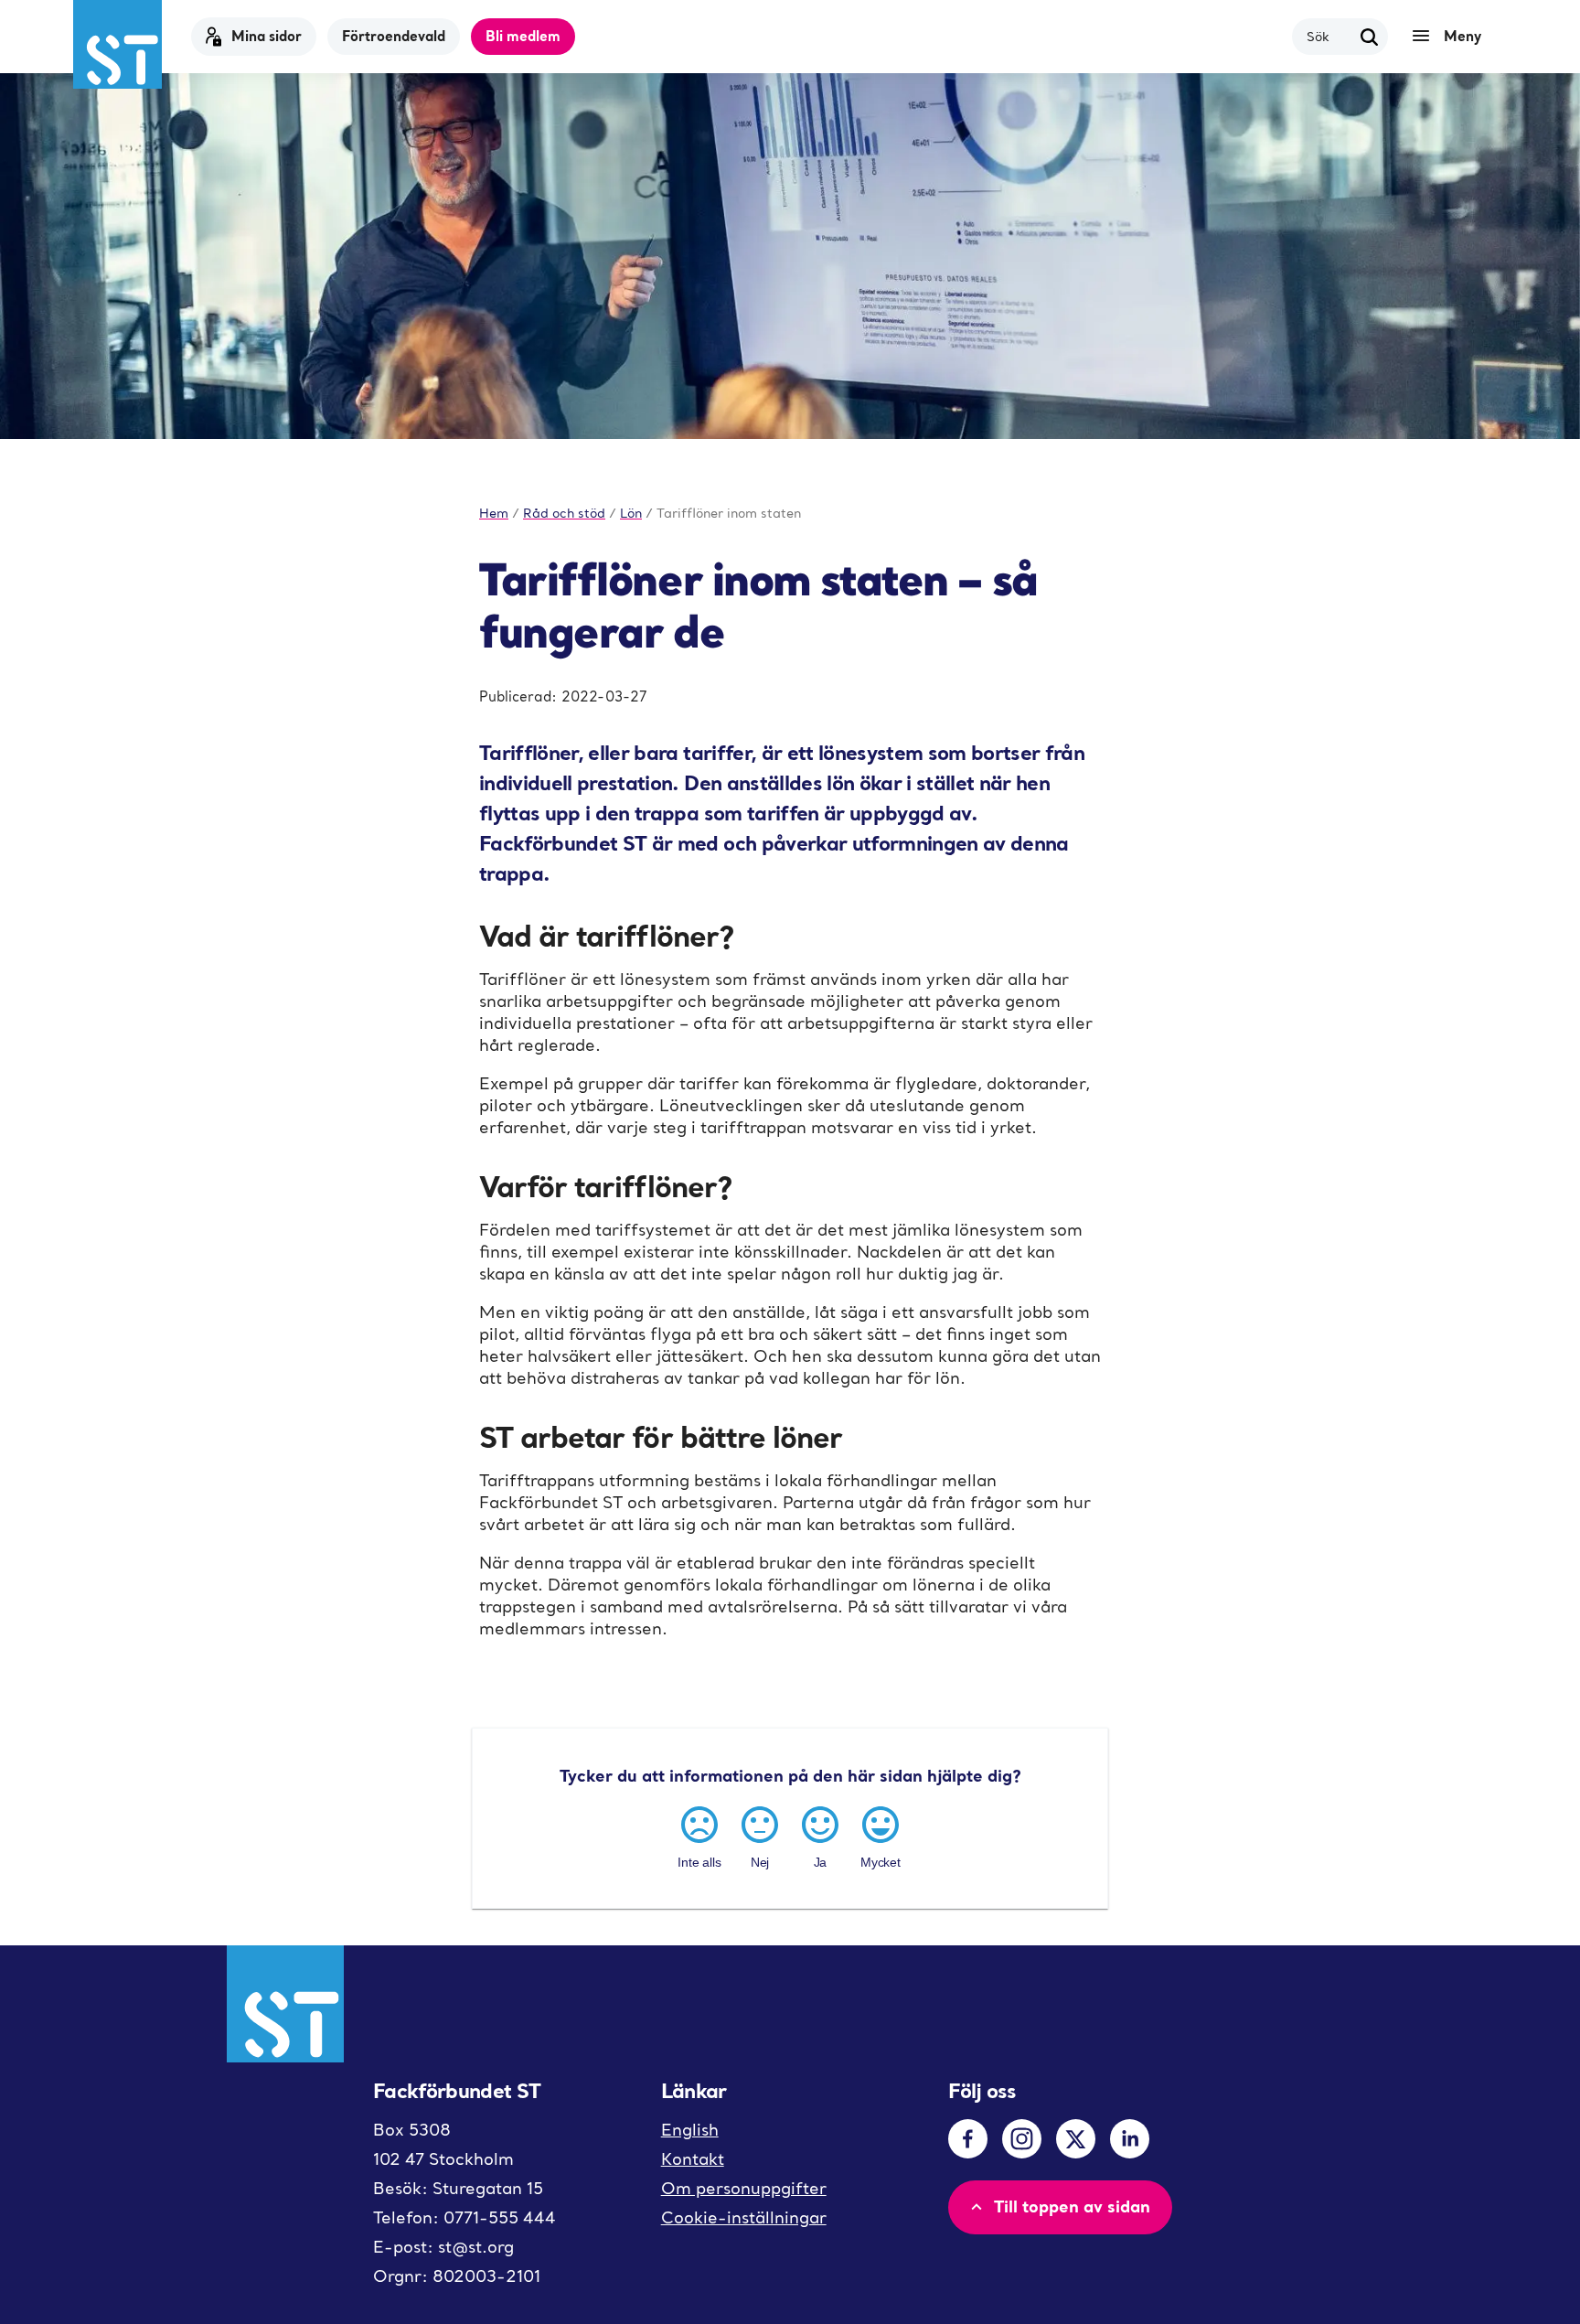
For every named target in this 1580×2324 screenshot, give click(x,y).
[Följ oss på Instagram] (1022, 2139)
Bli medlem (523, 36)
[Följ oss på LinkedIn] (1130, 2139)
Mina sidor (267, 36)
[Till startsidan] (117, 44)
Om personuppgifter (744, 2188)
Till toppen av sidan (1072, 2206)
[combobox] (1329, 36)
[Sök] (1370, 37)
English (690, 2130)
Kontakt (693, 2159)
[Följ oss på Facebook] (968, 2139)
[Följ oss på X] (1076, 2139)
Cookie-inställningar (744, 2217)
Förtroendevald (394, 36)
